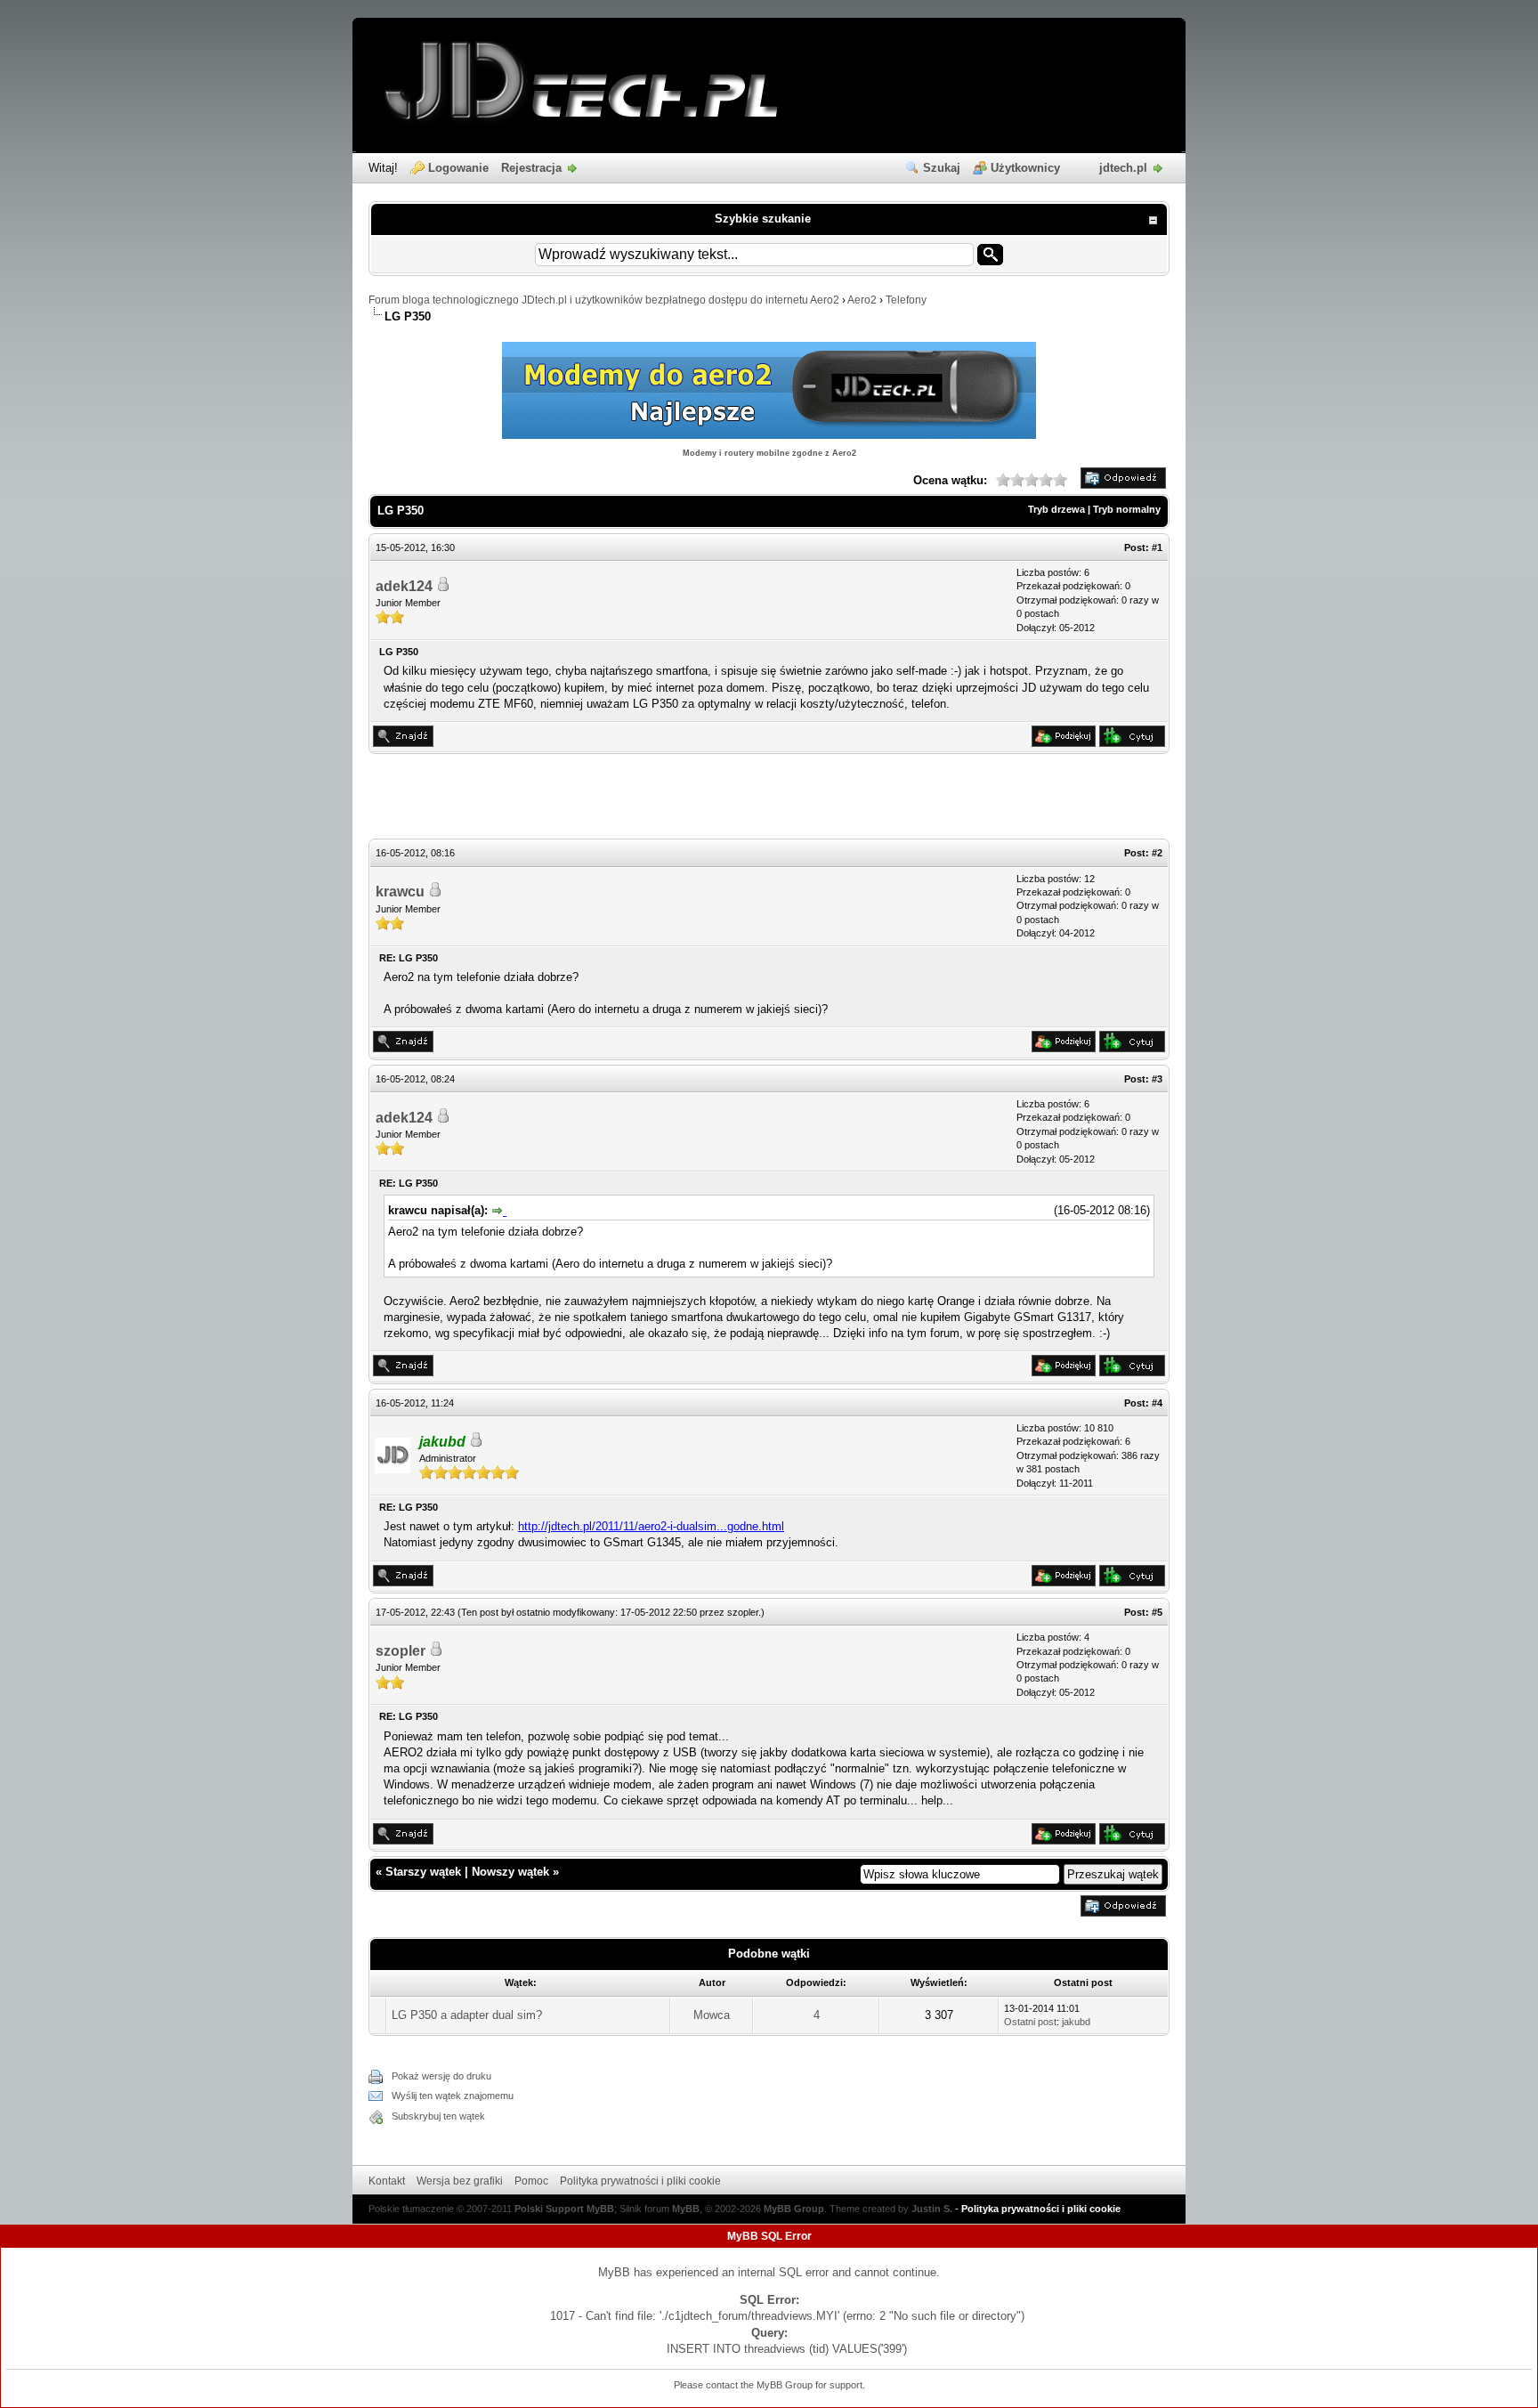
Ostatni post (1030, 2022)
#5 (1157, 1612)
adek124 (404, 586)
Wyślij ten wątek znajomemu (453, 2096)
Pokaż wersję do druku (441, 2076)
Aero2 (862, 300)
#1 (1157, 547)
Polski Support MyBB (564, 2209)
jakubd (1076, 2022)
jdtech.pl (1123, 168)
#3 (1157, 1079)
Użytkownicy (1025, 168)
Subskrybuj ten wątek (438, 2116)
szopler (743, 1612)
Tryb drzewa (1056, 509)
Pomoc (531, 2181)
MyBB (686, 2209)
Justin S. (932, 2209)
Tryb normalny (1127, 509)
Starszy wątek (423, 1872)
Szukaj (942, 168)
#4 (1157, 1403)
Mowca (712, 2015)
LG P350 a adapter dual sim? (467, 2015)
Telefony (906, 300)
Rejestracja (531, 168)
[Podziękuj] (1064, 743)
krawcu (400, 892)
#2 (1157, 853)
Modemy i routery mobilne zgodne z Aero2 (769, 453)
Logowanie (458, 168)
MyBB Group (794, 2209)
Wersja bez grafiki (460, 2181)
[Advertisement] (769, 799)
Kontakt (387, 2181)
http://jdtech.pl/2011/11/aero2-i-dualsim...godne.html (651, 1526)
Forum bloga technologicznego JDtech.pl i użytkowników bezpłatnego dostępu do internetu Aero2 (604, 300)
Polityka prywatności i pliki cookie (640, 2181)
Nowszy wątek (510, 1872)
